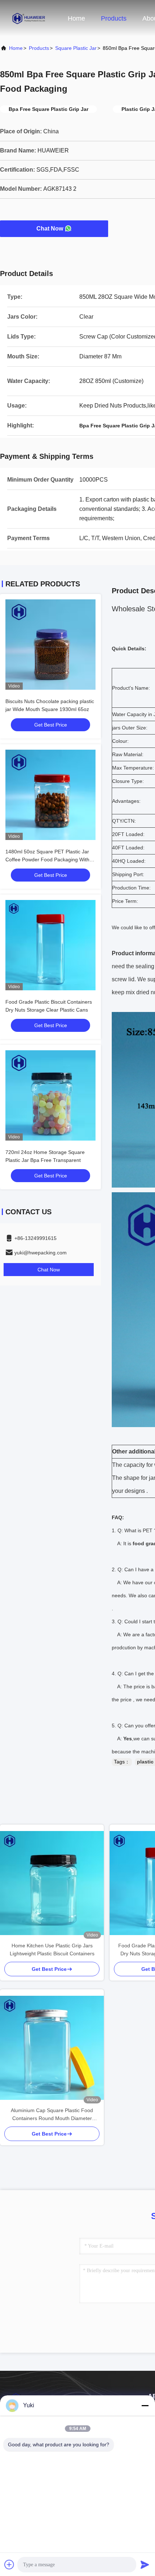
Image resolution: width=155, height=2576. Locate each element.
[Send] (145, 2564)
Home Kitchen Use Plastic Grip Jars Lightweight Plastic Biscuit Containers (52, 1950)
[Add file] (9, 2564)
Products (114, 18)
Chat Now (50, 229)
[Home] (29, 18)
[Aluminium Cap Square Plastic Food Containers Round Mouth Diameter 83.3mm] (52, 2048)
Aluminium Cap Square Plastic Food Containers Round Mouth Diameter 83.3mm (52, 2115)
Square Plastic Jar (76, 48)
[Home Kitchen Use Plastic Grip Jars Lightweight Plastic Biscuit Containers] (52, 1883)
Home (76, 18)
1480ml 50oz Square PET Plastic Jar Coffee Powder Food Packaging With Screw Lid (47, 860)
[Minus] (145, 2405)
